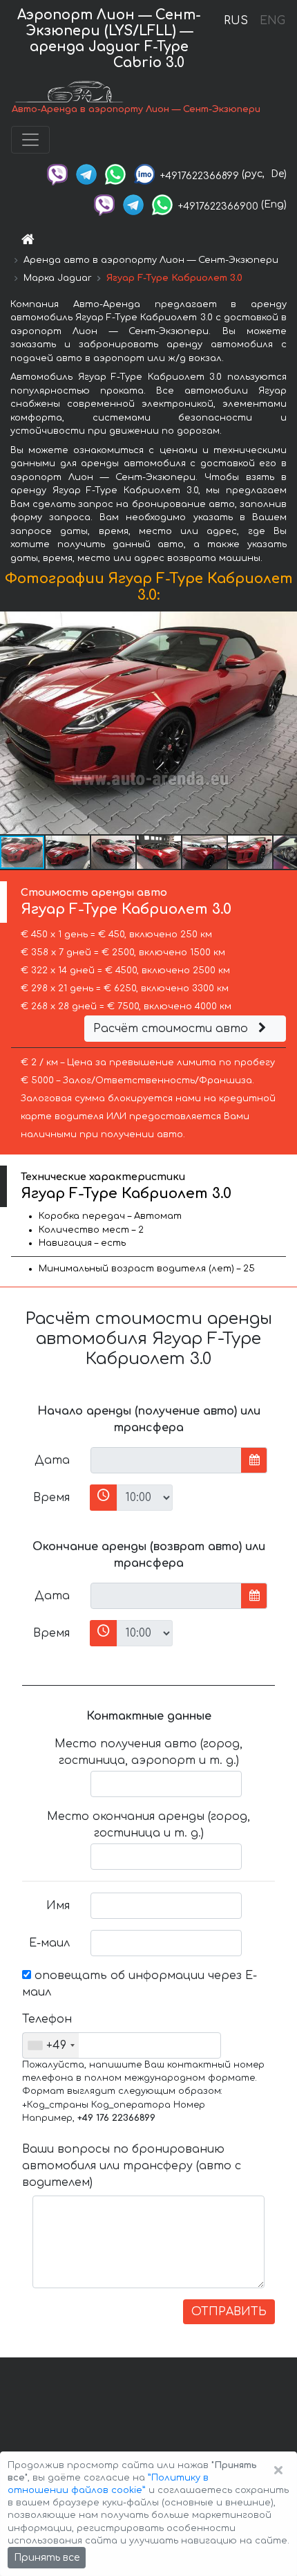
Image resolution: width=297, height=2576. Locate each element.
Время (51, 1498)
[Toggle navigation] (30, 140)
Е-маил (49, 1943)
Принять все (47, 2558)
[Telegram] (86, 174)
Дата (52, 1460)
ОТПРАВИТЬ (229, 2312)
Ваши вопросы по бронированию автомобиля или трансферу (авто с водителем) (132, 2166)
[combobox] (51, 2045)
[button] (68, 852)
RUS (236, 21)
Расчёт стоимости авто (172, 1029)
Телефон (47, 2019)
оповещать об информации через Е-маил (140, 1984)
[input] (166, 1460)
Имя (58, 1906)
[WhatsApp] (115, 174)
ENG (272, 21)
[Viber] (57, 174)
